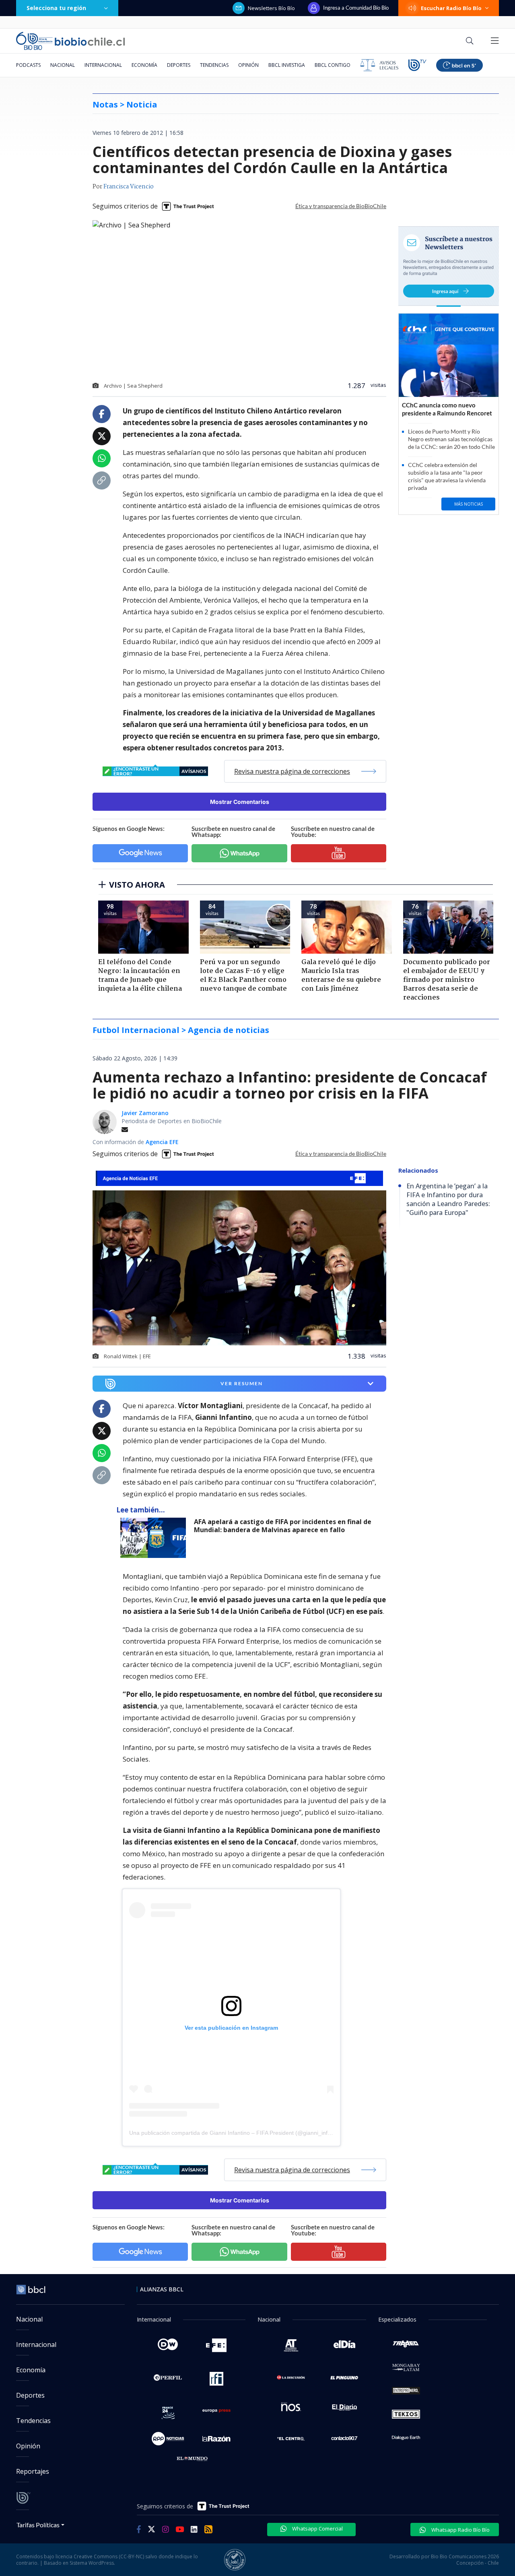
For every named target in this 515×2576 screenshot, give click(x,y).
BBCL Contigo (333, 65)
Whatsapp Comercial (317, 2528)
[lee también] (155, 1538)
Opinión (248, 65)
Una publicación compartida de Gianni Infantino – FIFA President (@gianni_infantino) (237, 2133)
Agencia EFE (162, 1142)
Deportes (179, 65)
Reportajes (33, 2471)
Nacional (63, 65)
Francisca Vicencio (129, 187)
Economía (144, 65)
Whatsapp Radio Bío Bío (460, 2530)
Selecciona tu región (56, 8)
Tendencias (214, 65)
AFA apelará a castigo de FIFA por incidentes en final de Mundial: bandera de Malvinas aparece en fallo (283, 1526)
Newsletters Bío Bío (271, 8)
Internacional (103, 65)
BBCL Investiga (287, 65)
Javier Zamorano (145, 1113)
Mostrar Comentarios (240, 802)
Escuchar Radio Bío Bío (451, 8)
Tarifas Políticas (38, 2525)
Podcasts (28, 65)
